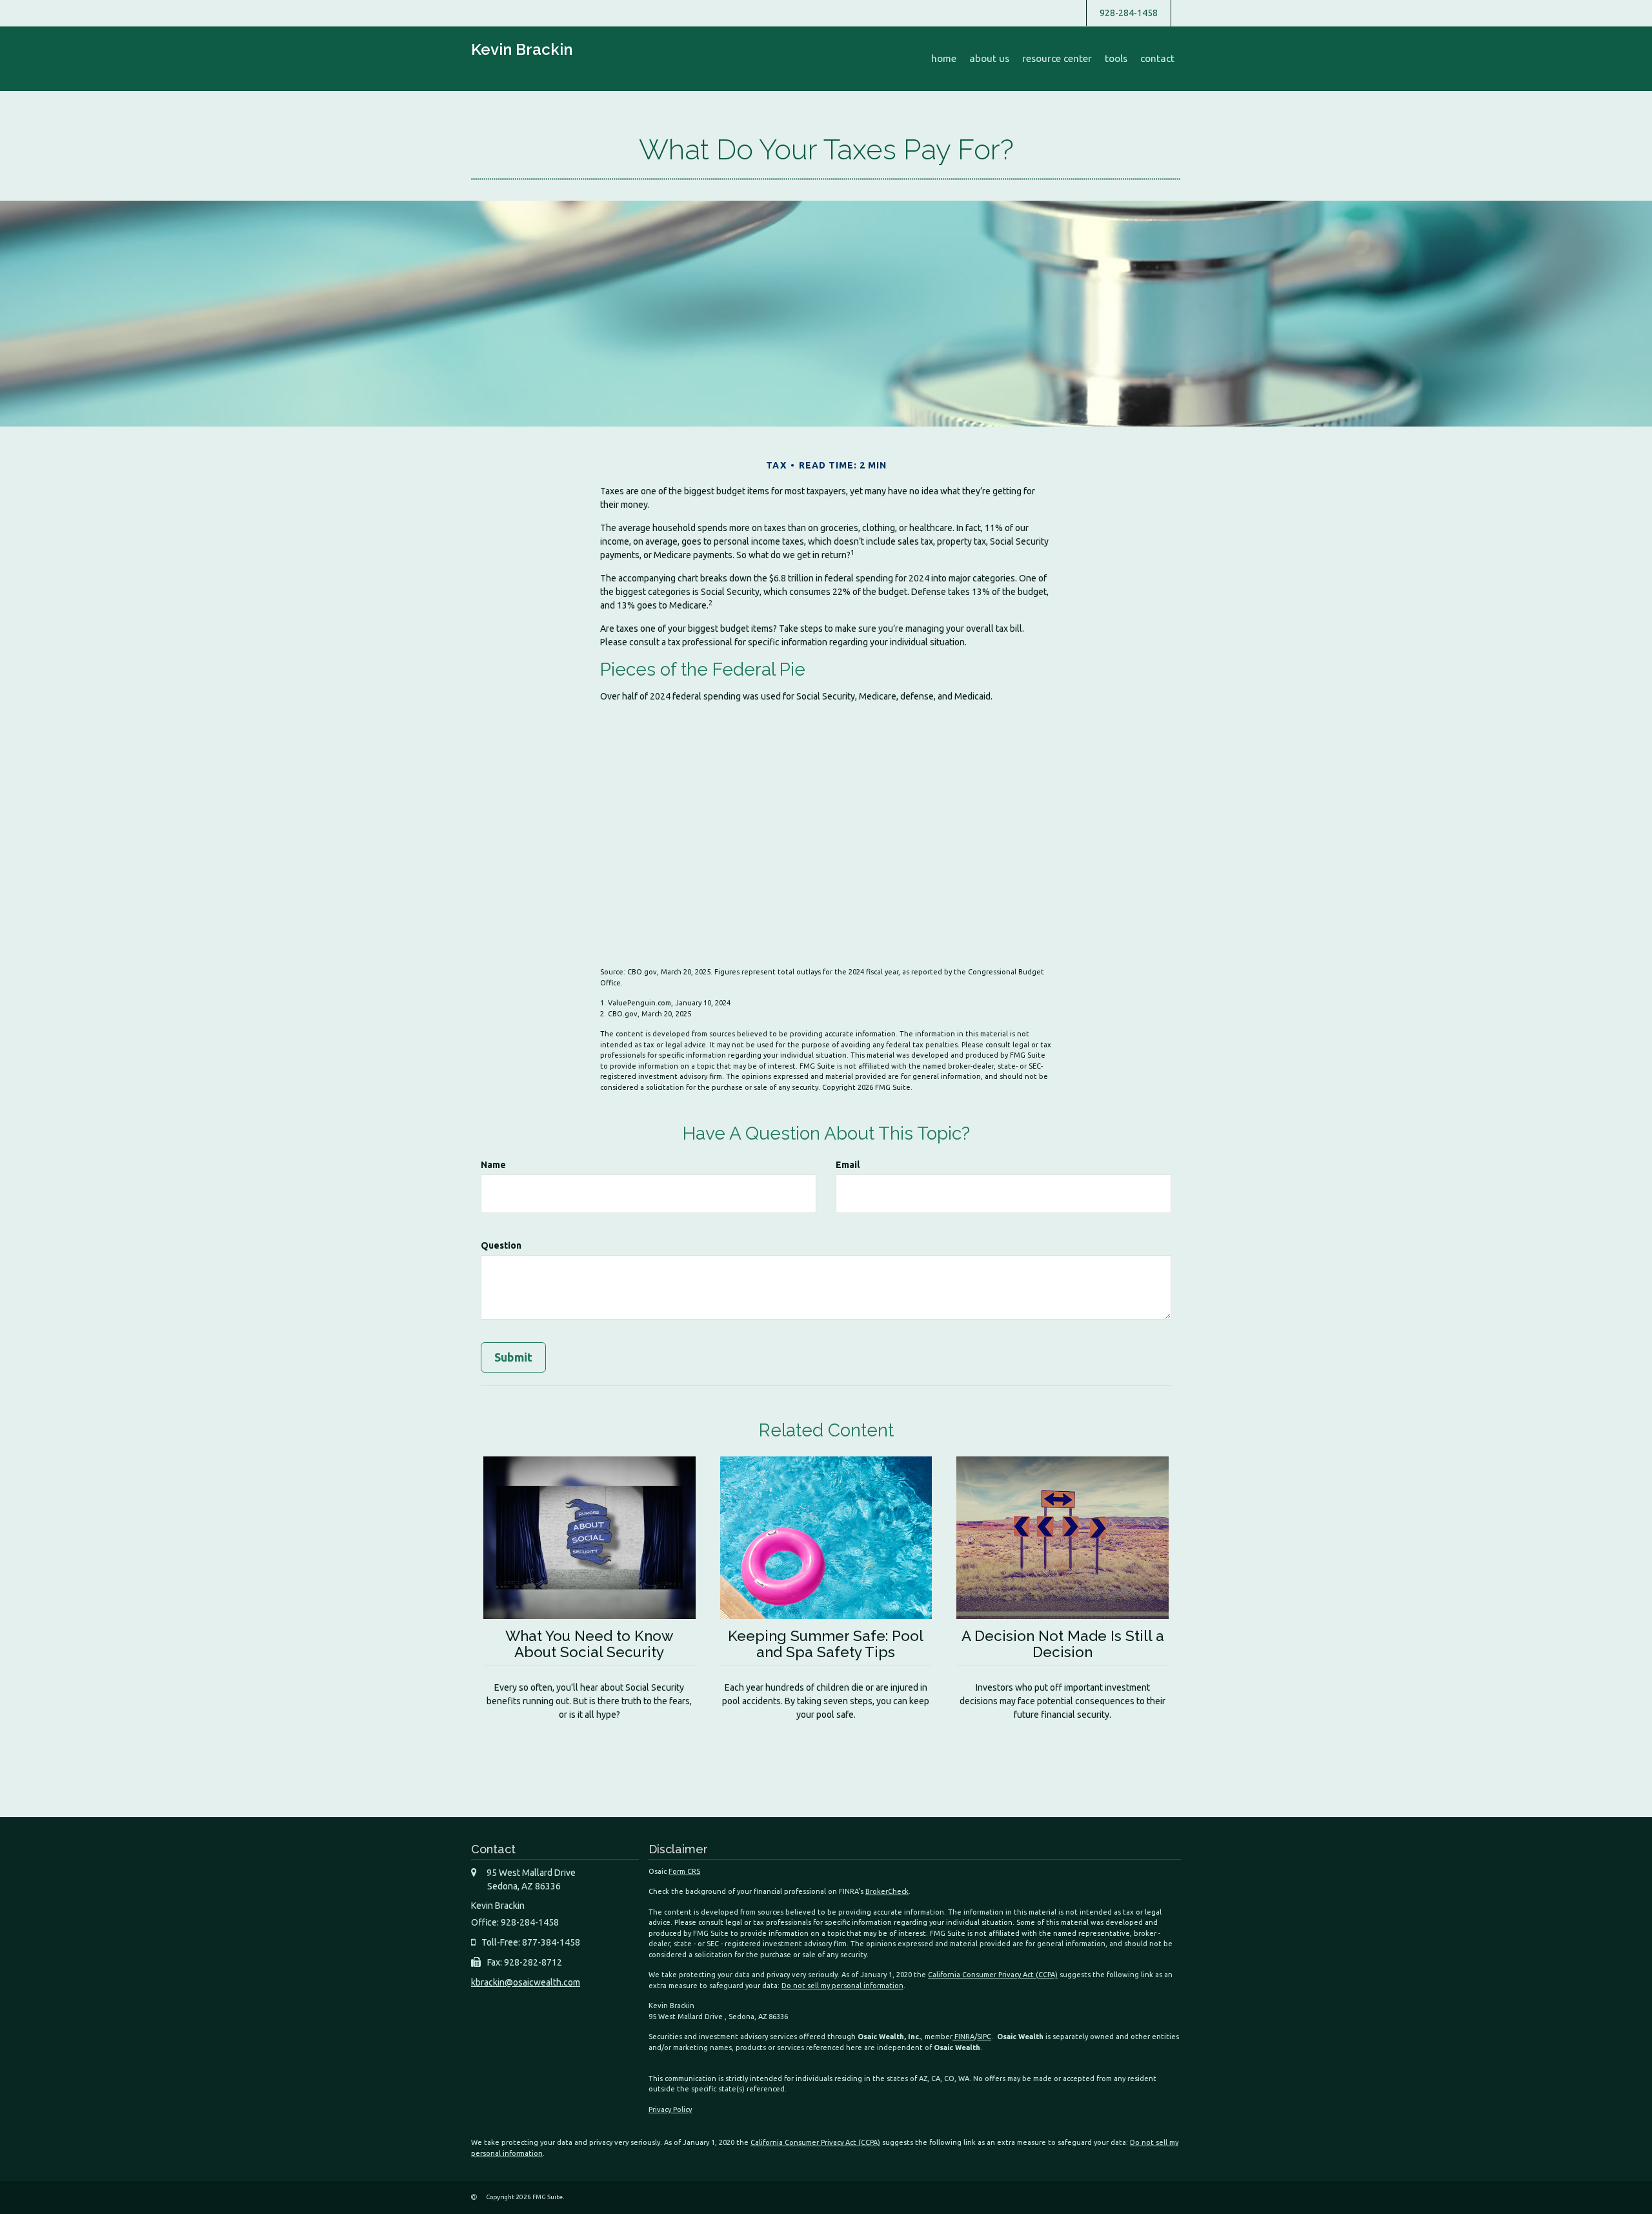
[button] (989, 59)
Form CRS (684, 1871)
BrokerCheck (887, 1891)
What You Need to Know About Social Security (589, 1644)
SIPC (984, 2037)
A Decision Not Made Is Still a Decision (1063, 1644)
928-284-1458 (1129, 13)
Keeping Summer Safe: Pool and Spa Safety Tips (826, 1644)
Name (493, 1165)
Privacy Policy (670, 2109)
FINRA (963, 2037)
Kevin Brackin (522, 49)
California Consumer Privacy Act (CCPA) (993, 1975)
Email (848, 1165)
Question (501, 1245)
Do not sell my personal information (842, 1986)
